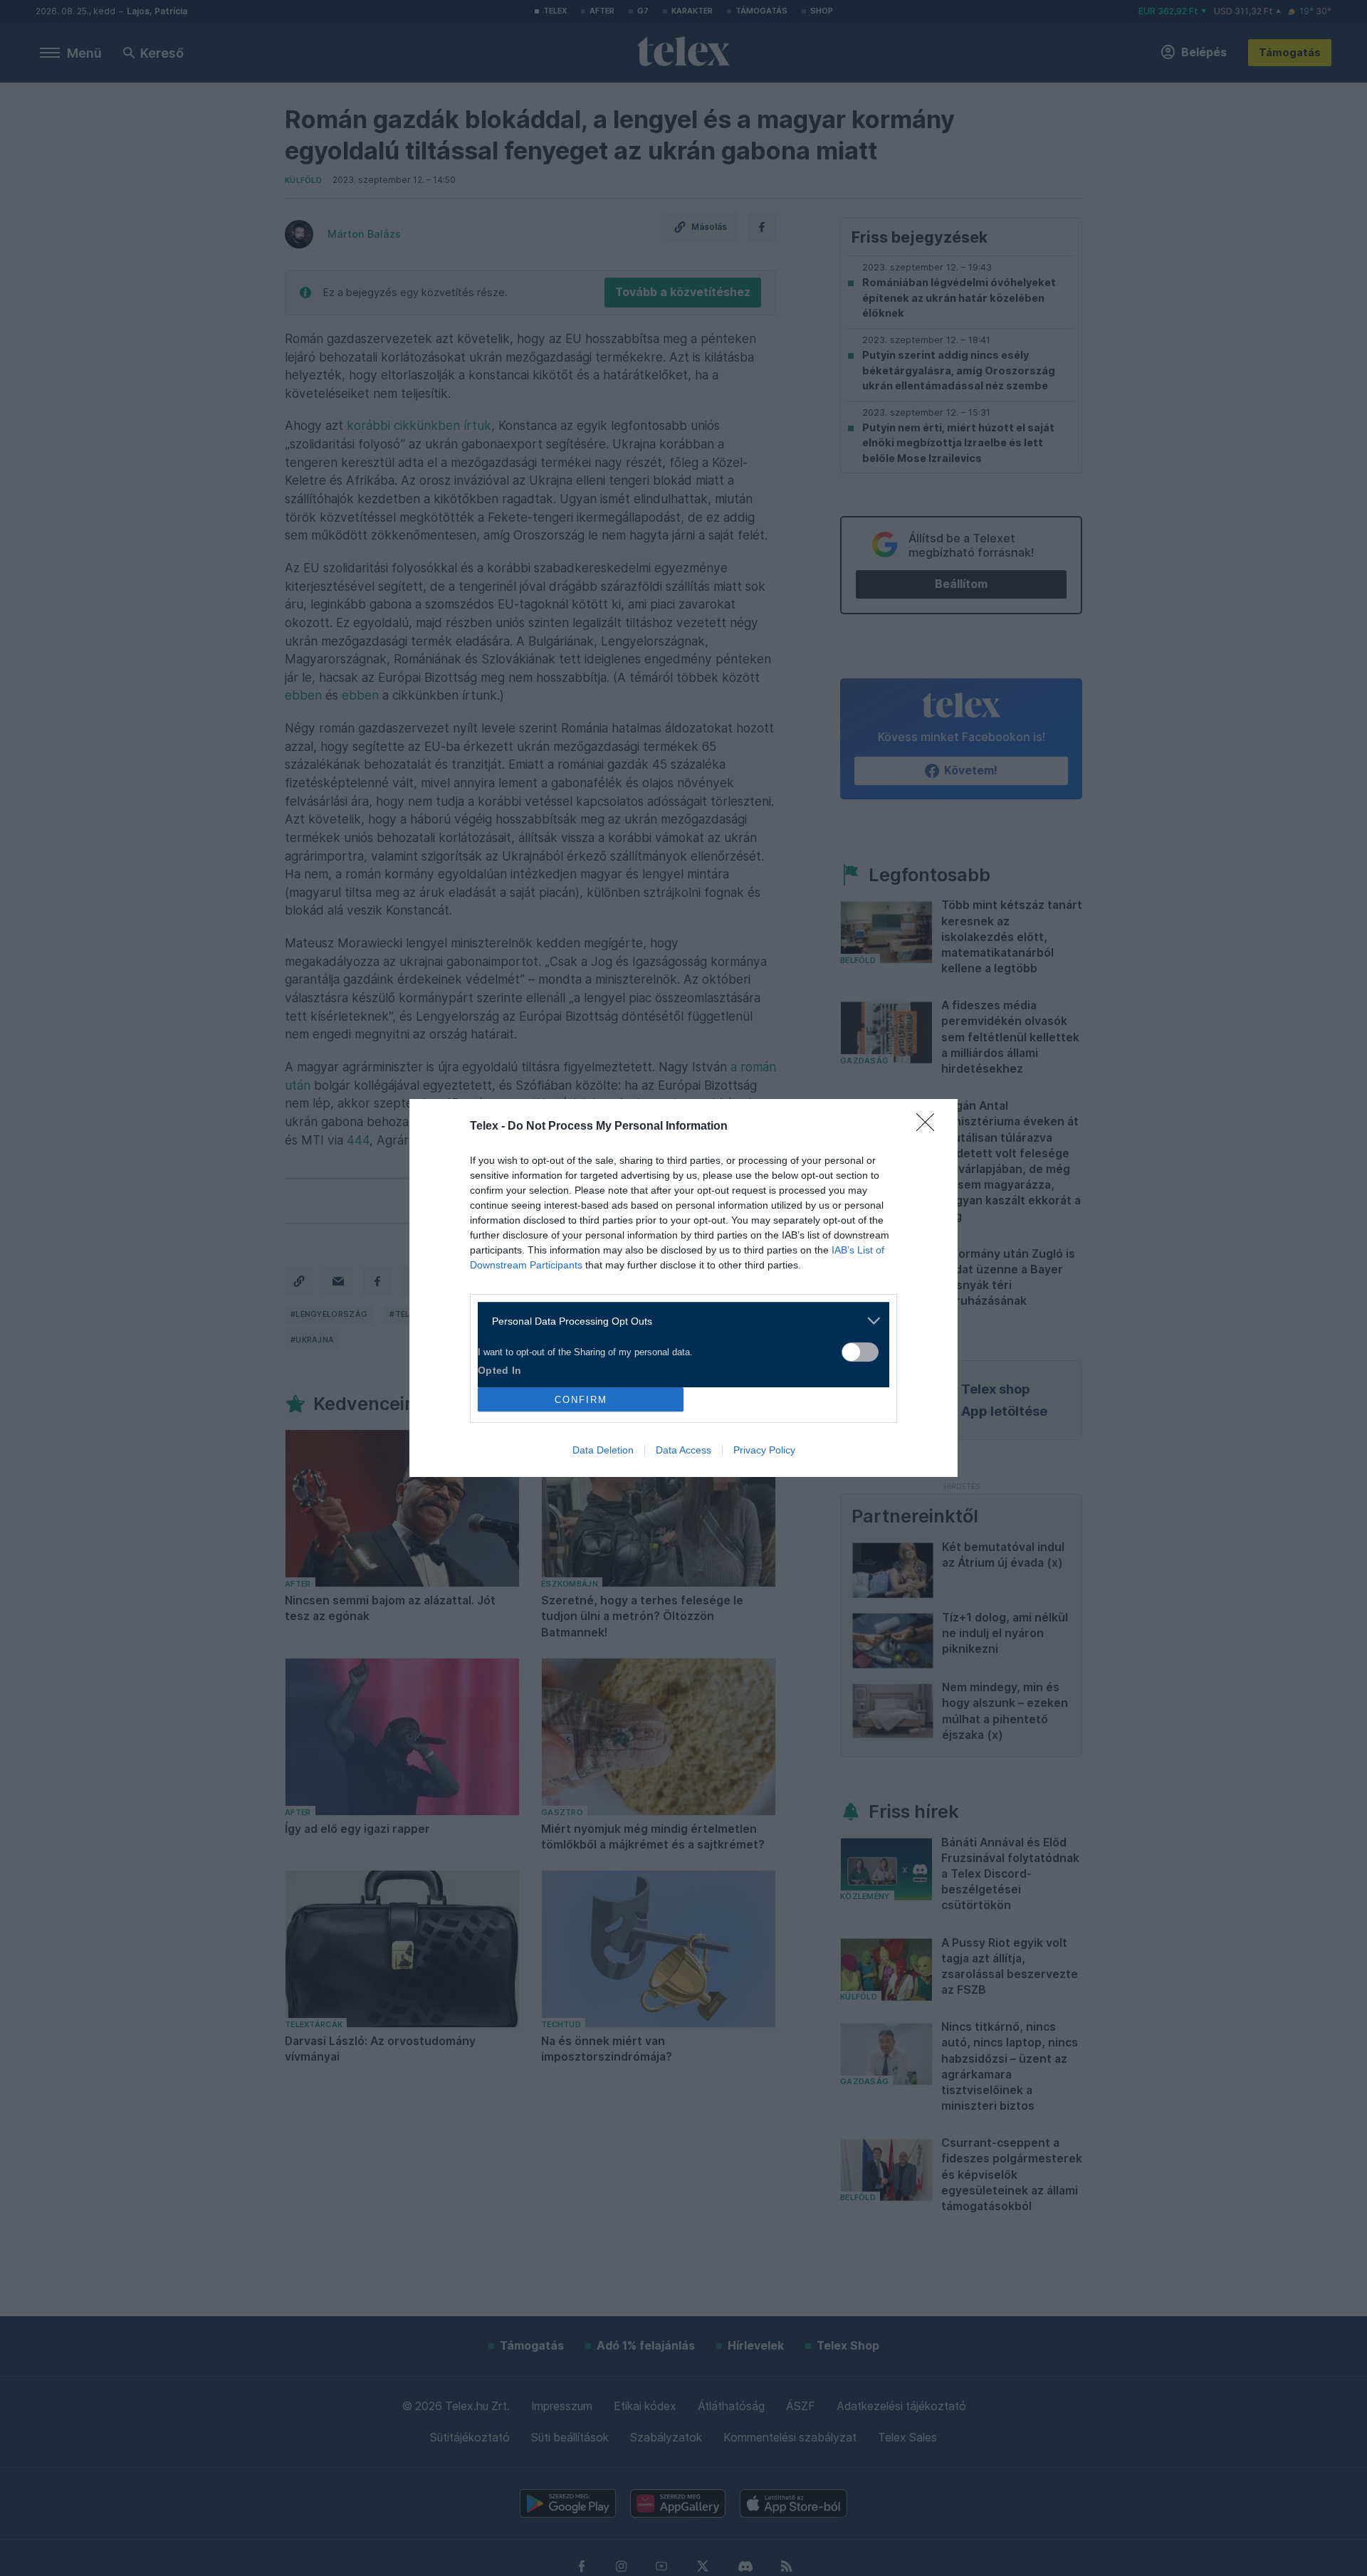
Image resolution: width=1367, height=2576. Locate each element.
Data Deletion (603, 1450)
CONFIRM (581, 1400)
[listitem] (678, 1321)
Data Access (683, 1450)
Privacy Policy (764, 1450)
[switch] (860, 1352)
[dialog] (683, 1288)
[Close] (930, 1127)
